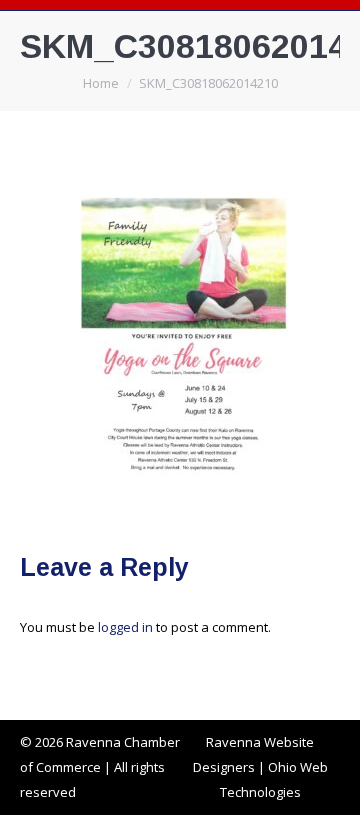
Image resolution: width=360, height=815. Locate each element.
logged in (125, 627)
